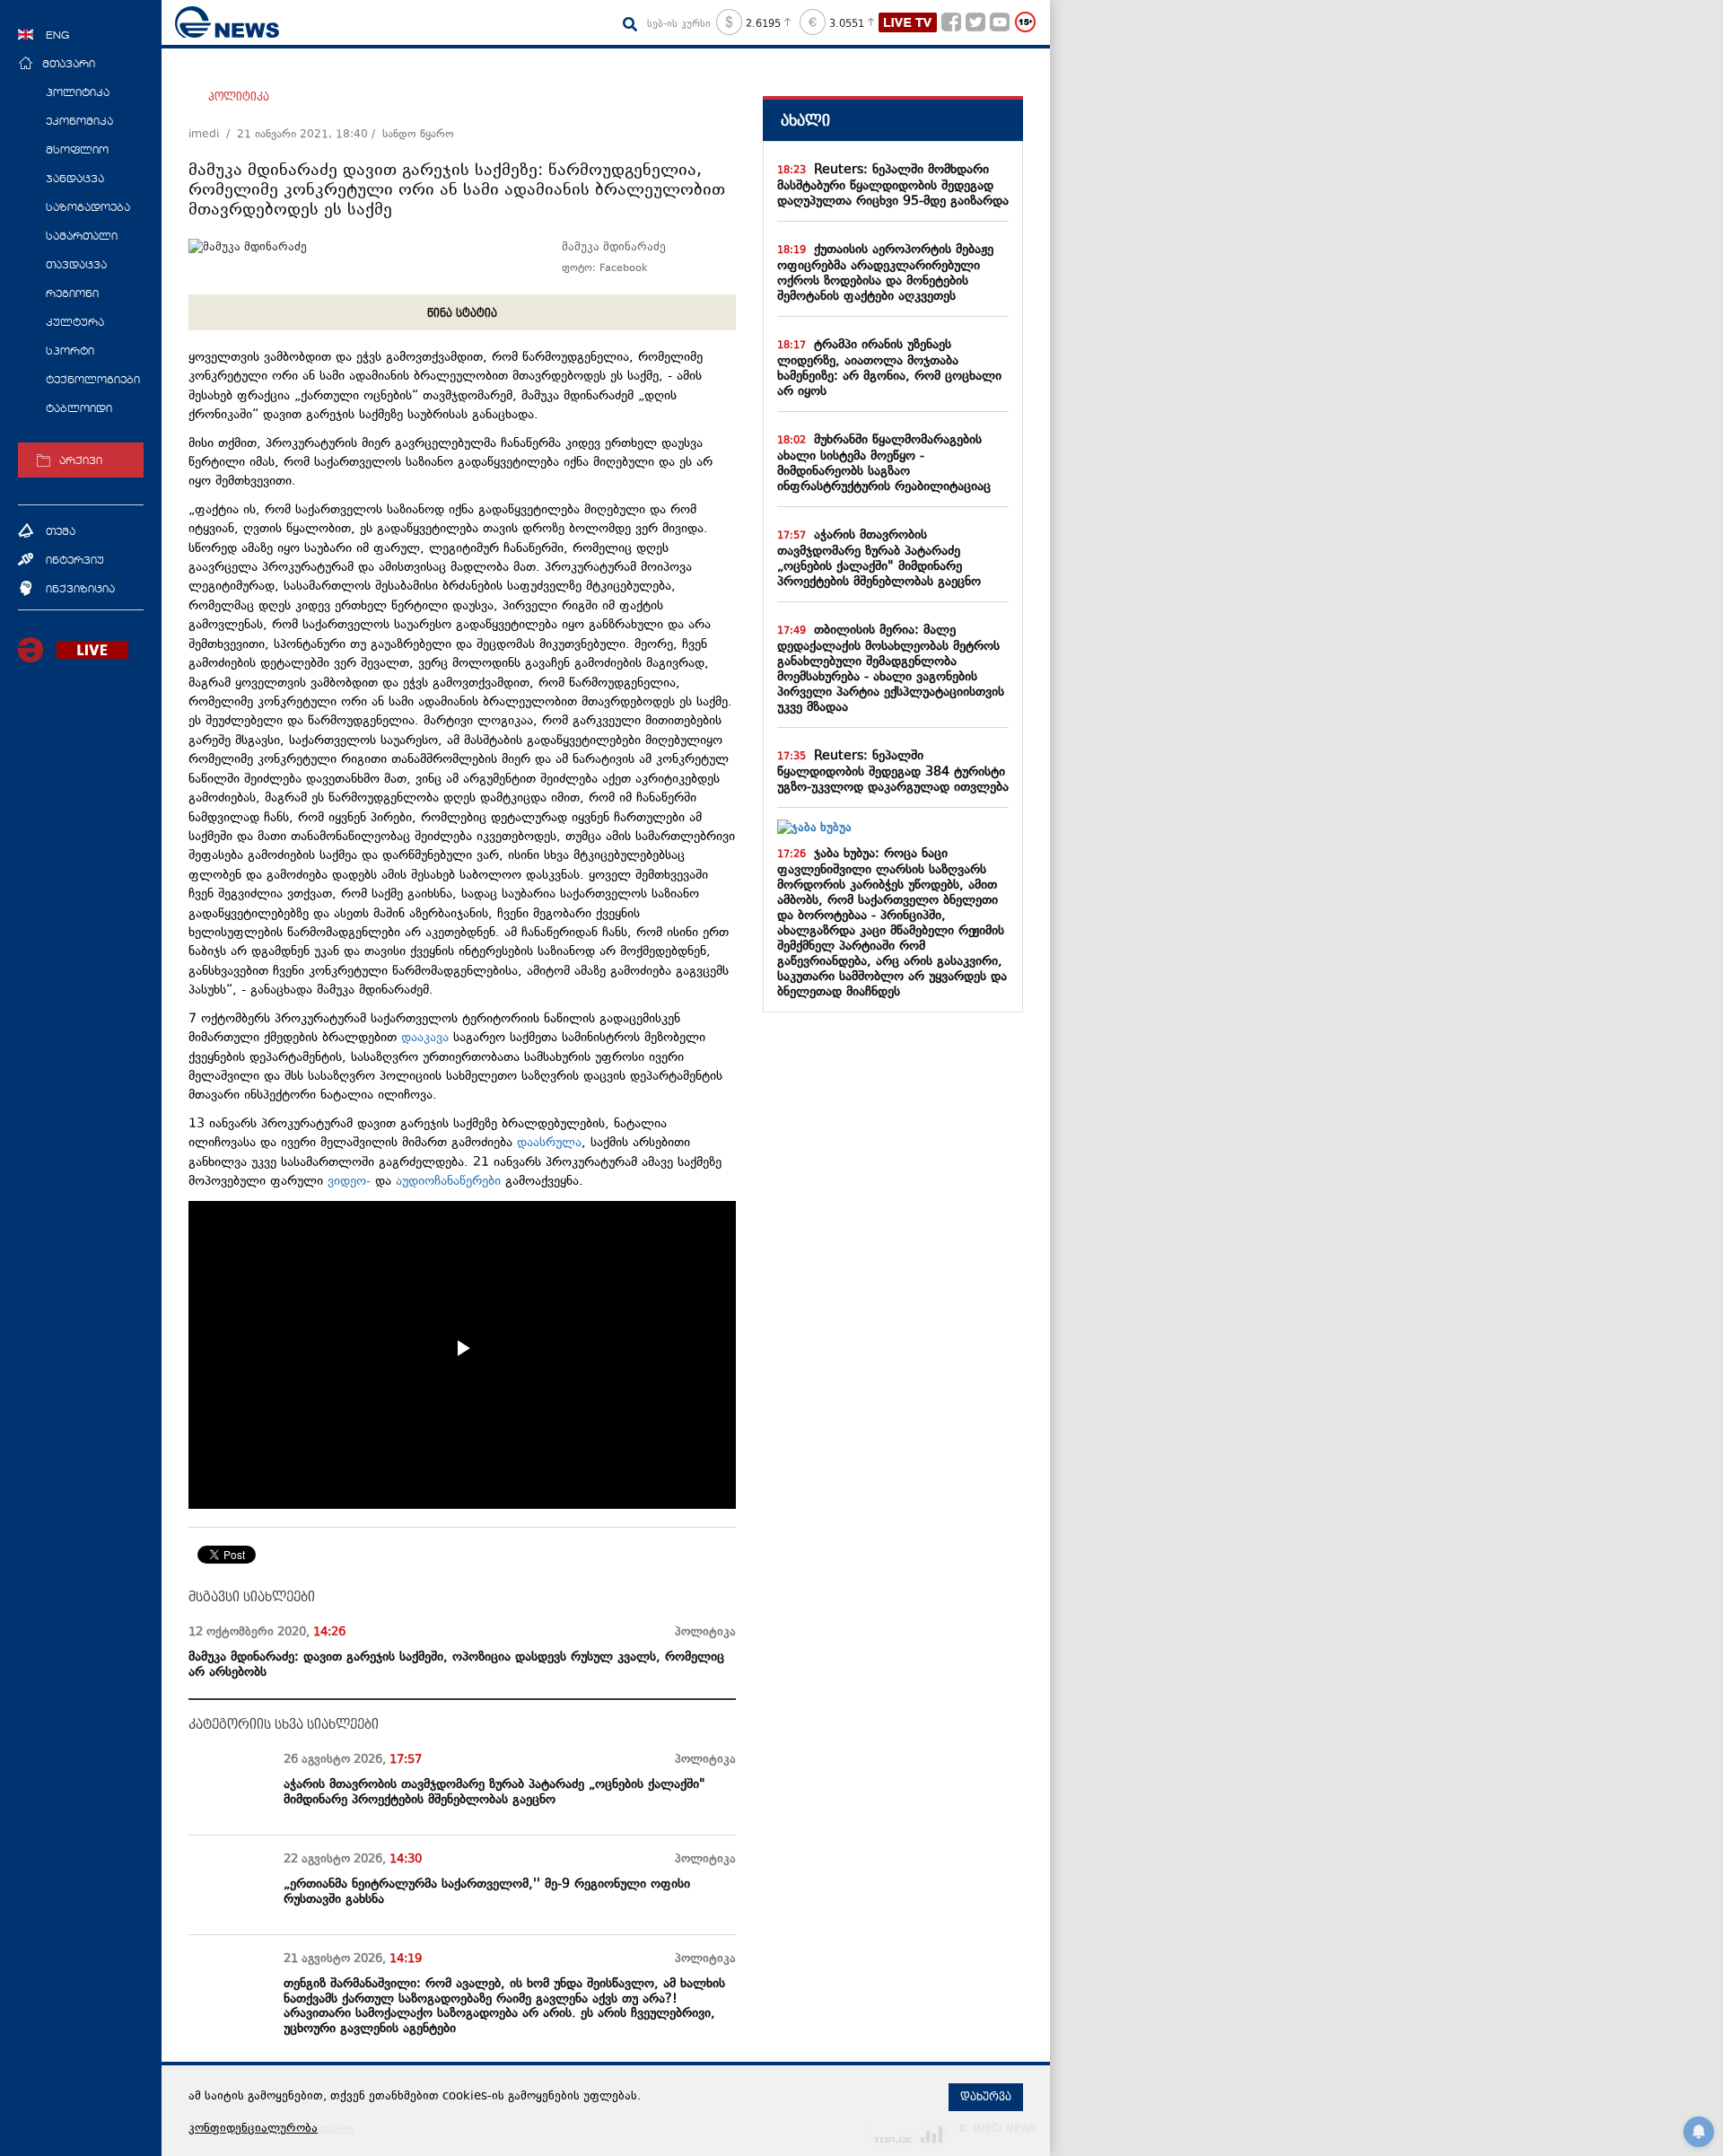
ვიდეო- (349, 1182)
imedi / (213, 135)
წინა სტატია (462, 313)
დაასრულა (549, 1143)
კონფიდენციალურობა (253, 2129)
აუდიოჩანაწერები (448, 1182)
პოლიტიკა (239, 97)
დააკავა (425, 1038)
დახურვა (986, 2097)
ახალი (805, 121)
